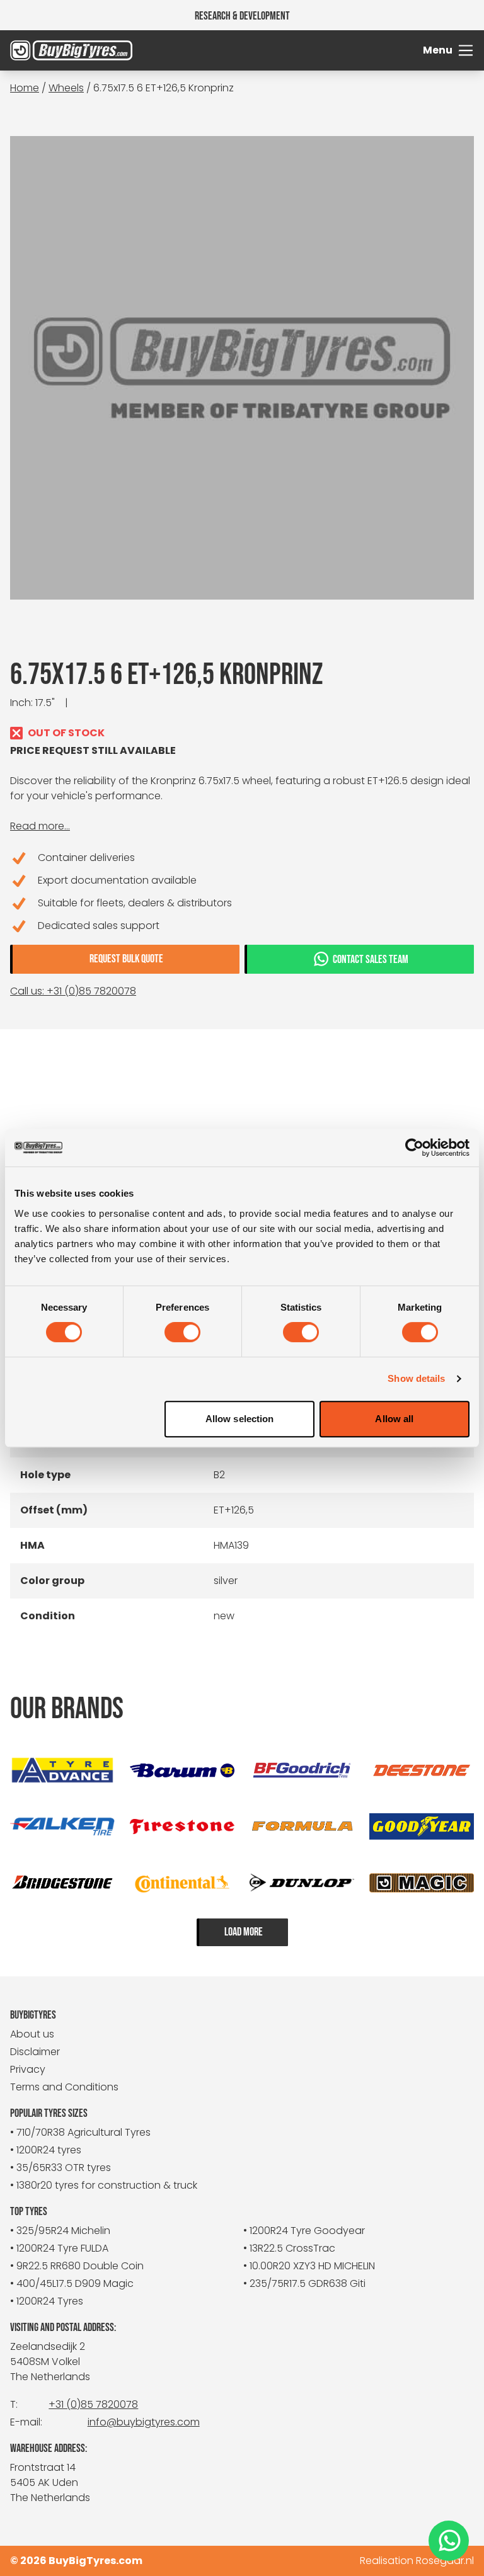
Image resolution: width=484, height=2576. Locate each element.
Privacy (28, 2069)
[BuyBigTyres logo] (68, 50)
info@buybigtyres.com (144, 2422)
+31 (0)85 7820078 (93, 2404)
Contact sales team (371, 960)
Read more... (40, 826)
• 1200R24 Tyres (47, 2301)
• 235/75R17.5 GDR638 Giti (304, 2283)
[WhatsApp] (449, 2541)
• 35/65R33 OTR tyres (60, 2168)
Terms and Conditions (64, 2087)
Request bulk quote (126, 959)
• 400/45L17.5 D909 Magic (72, 2283)
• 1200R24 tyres (46, 2150)
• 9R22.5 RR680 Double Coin (77, 2266)
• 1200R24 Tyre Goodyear (304, 2231)
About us (32, 2034)
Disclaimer (35, 2052)
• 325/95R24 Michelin (60, 2231)
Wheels (66, 88)
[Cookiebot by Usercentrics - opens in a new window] (414, 1148)
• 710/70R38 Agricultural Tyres (80, 2132)
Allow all (394, 1419)
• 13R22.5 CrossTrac (289, 2248)
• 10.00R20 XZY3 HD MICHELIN (309, 2266)
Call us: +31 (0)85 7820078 (73, 991)
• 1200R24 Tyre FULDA (59, 2248)
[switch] (182, 1332)
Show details (416, 1378)
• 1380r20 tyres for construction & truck (104, 2185)
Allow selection (240, 1419)
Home (25, 88)
